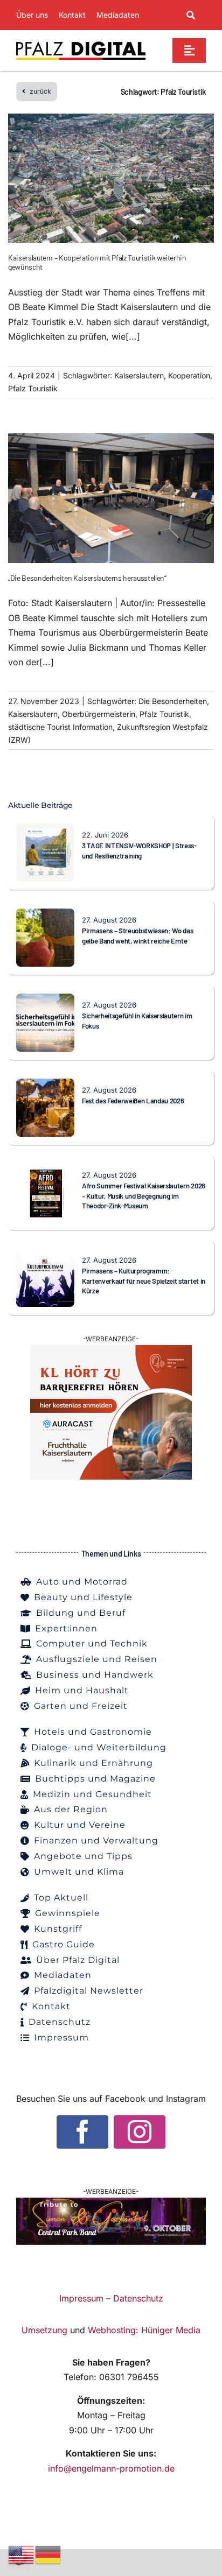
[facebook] (82, 2132)
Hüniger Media (171, 2330)
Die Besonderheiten (173, 701)
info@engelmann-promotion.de (111, 2468)
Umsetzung (44, 2330)
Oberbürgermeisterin (99, 714)
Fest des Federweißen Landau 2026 (133, 1101)
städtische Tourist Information (60, 727)
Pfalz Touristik (33, 388)
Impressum (81, 2298)
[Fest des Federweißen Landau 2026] (45, 1086)
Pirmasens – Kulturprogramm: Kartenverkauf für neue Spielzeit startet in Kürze (144, 1281)
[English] (22, 2554)
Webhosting (112, 2330)
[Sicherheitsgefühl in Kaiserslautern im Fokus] (45, 1001)
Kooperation (189, 375)
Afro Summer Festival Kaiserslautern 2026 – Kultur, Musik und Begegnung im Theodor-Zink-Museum (144, 1196)
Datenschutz (138, 2298)
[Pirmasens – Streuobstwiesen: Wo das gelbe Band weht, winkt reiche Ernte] (45, 916)
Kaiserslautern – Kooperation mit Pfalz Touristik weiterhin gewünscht (97, 262)
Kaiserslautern (139, 375)
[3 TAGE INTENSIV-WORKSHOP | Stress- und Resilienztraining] (45, 830)
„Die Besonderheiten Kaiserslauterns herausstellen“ (87, 578)
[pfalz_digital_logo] (81, 44)
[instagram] (140, 2132)
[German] (48, 2554)
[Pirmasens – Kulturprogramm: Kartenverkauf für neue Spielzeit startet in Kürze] (45, 1256)
